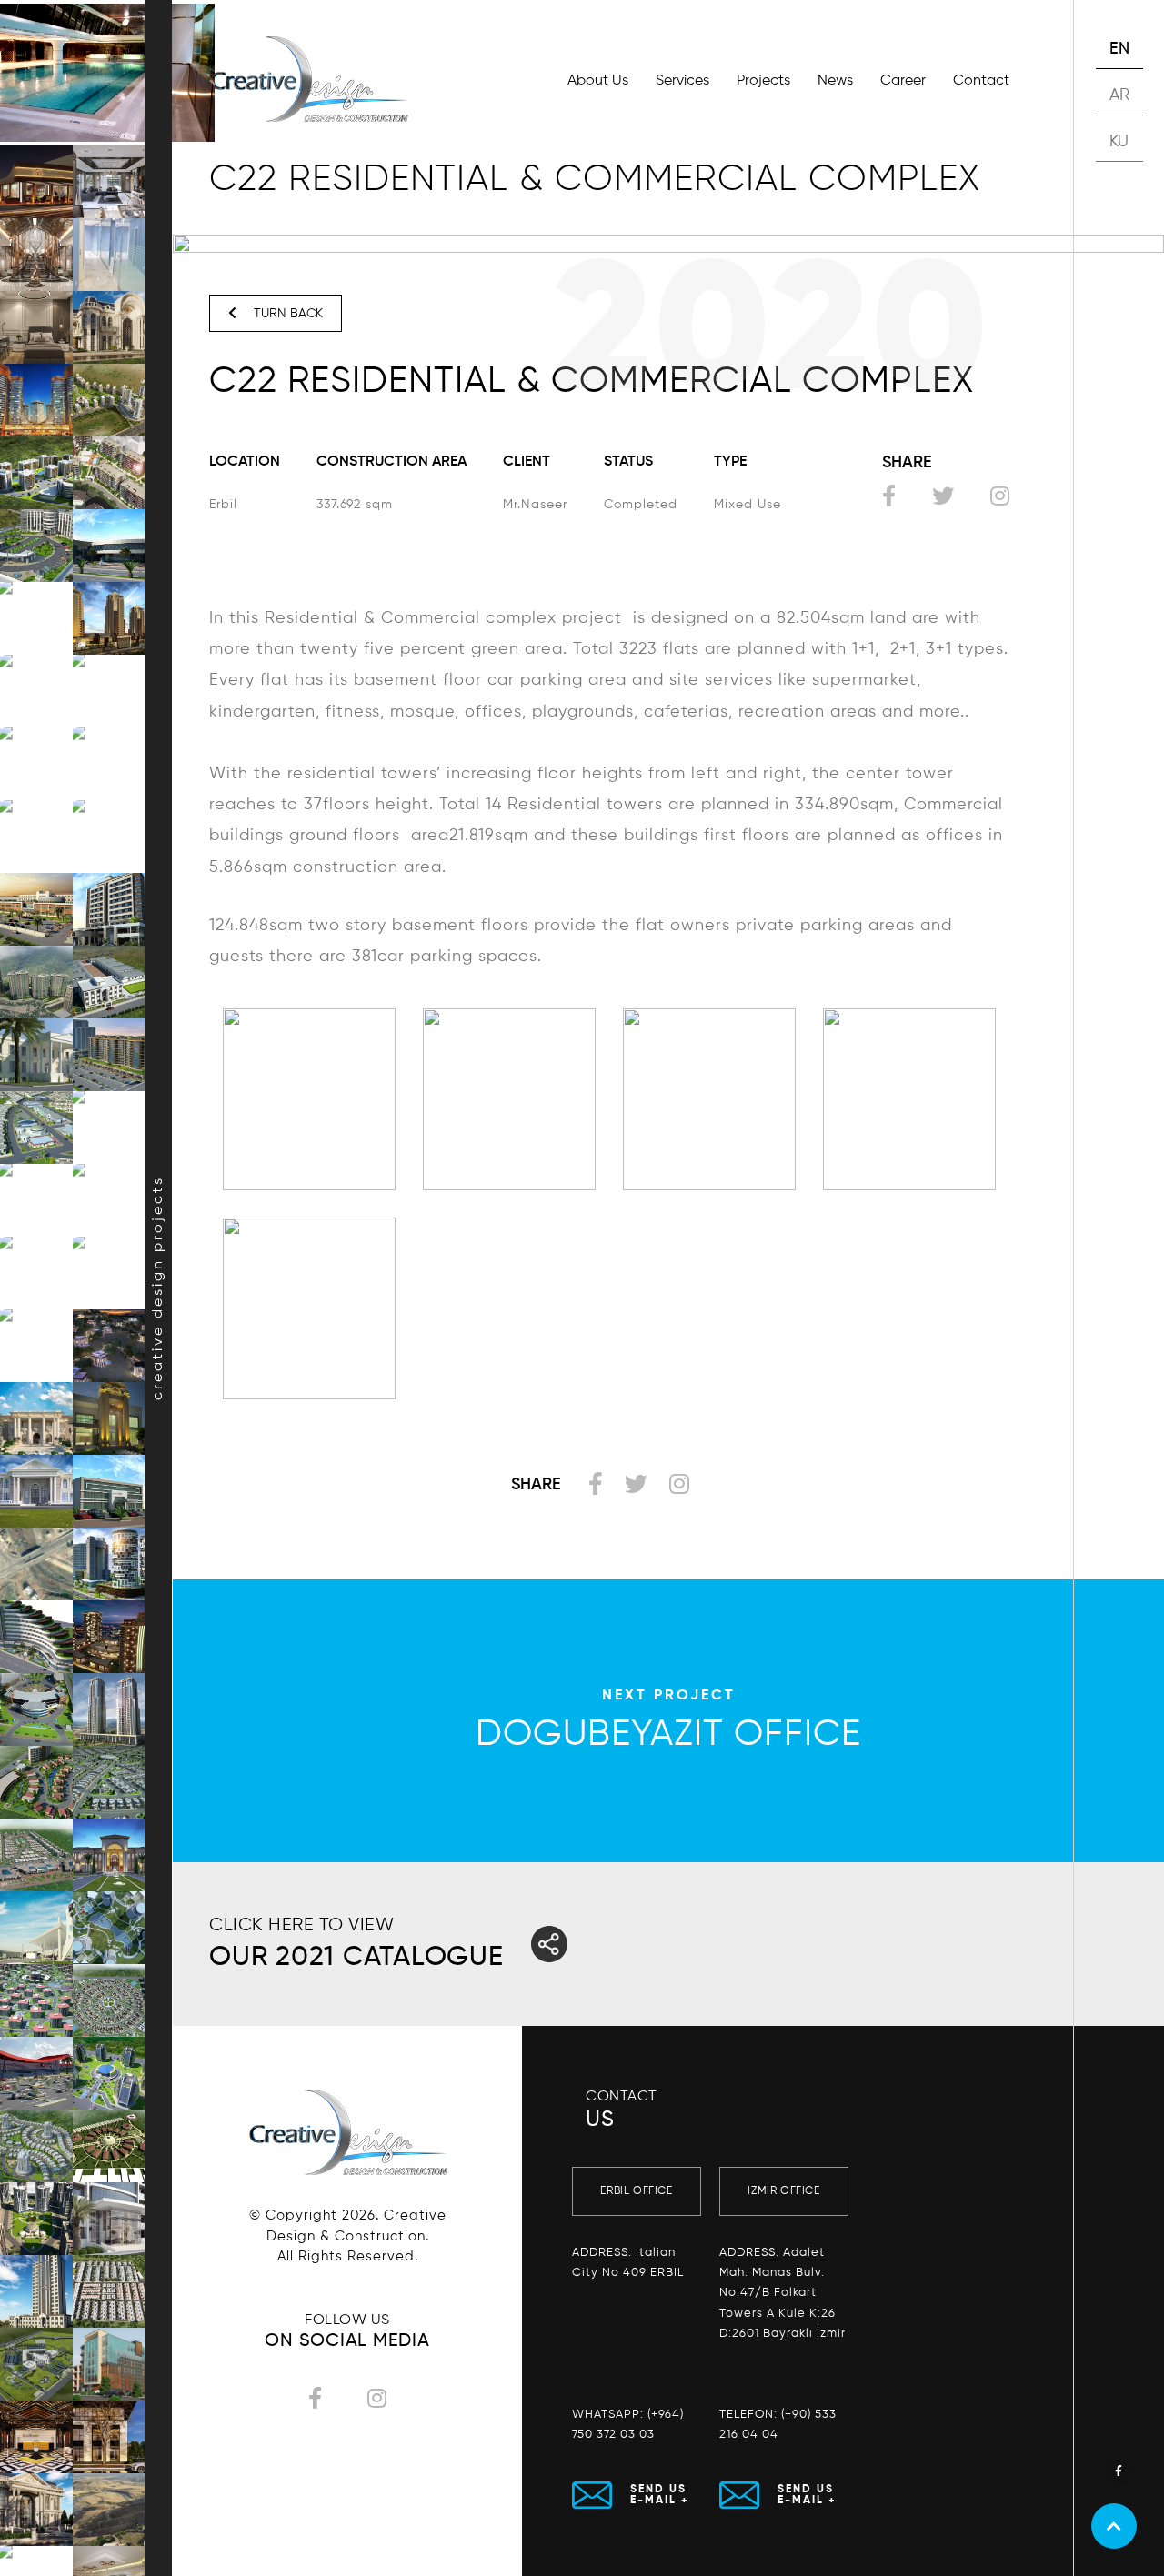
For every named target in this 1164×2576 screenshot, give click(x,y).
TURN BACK (286, 314)
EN (1120, 49)
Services (682, 81)
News (835, 81)
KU (1119, 142)
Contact (981, 81)
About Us (598, 81)
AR (1120, 95)
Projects (763, 81)
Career (903, 81)
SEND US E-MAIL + (660, 2495)
